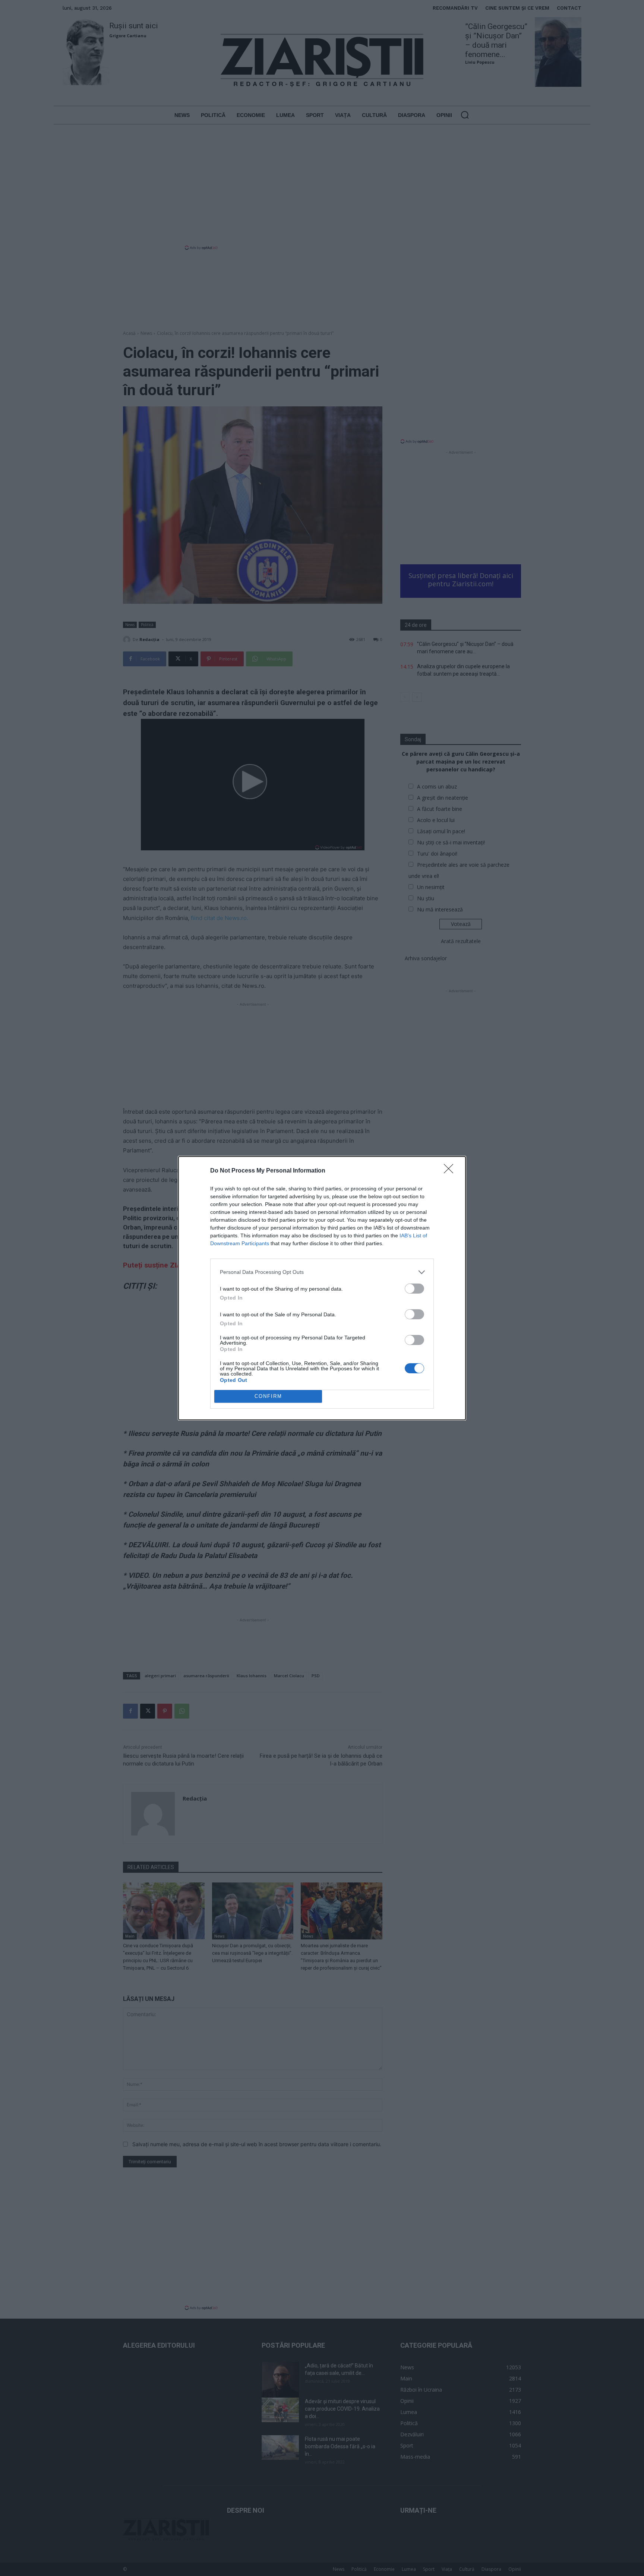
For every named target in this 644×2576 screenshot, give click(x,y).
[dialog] (322, 1288)
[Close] (451, 1171)
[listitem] (322, 1272)
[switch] (414, 1289)
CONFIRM (268, 1396)
